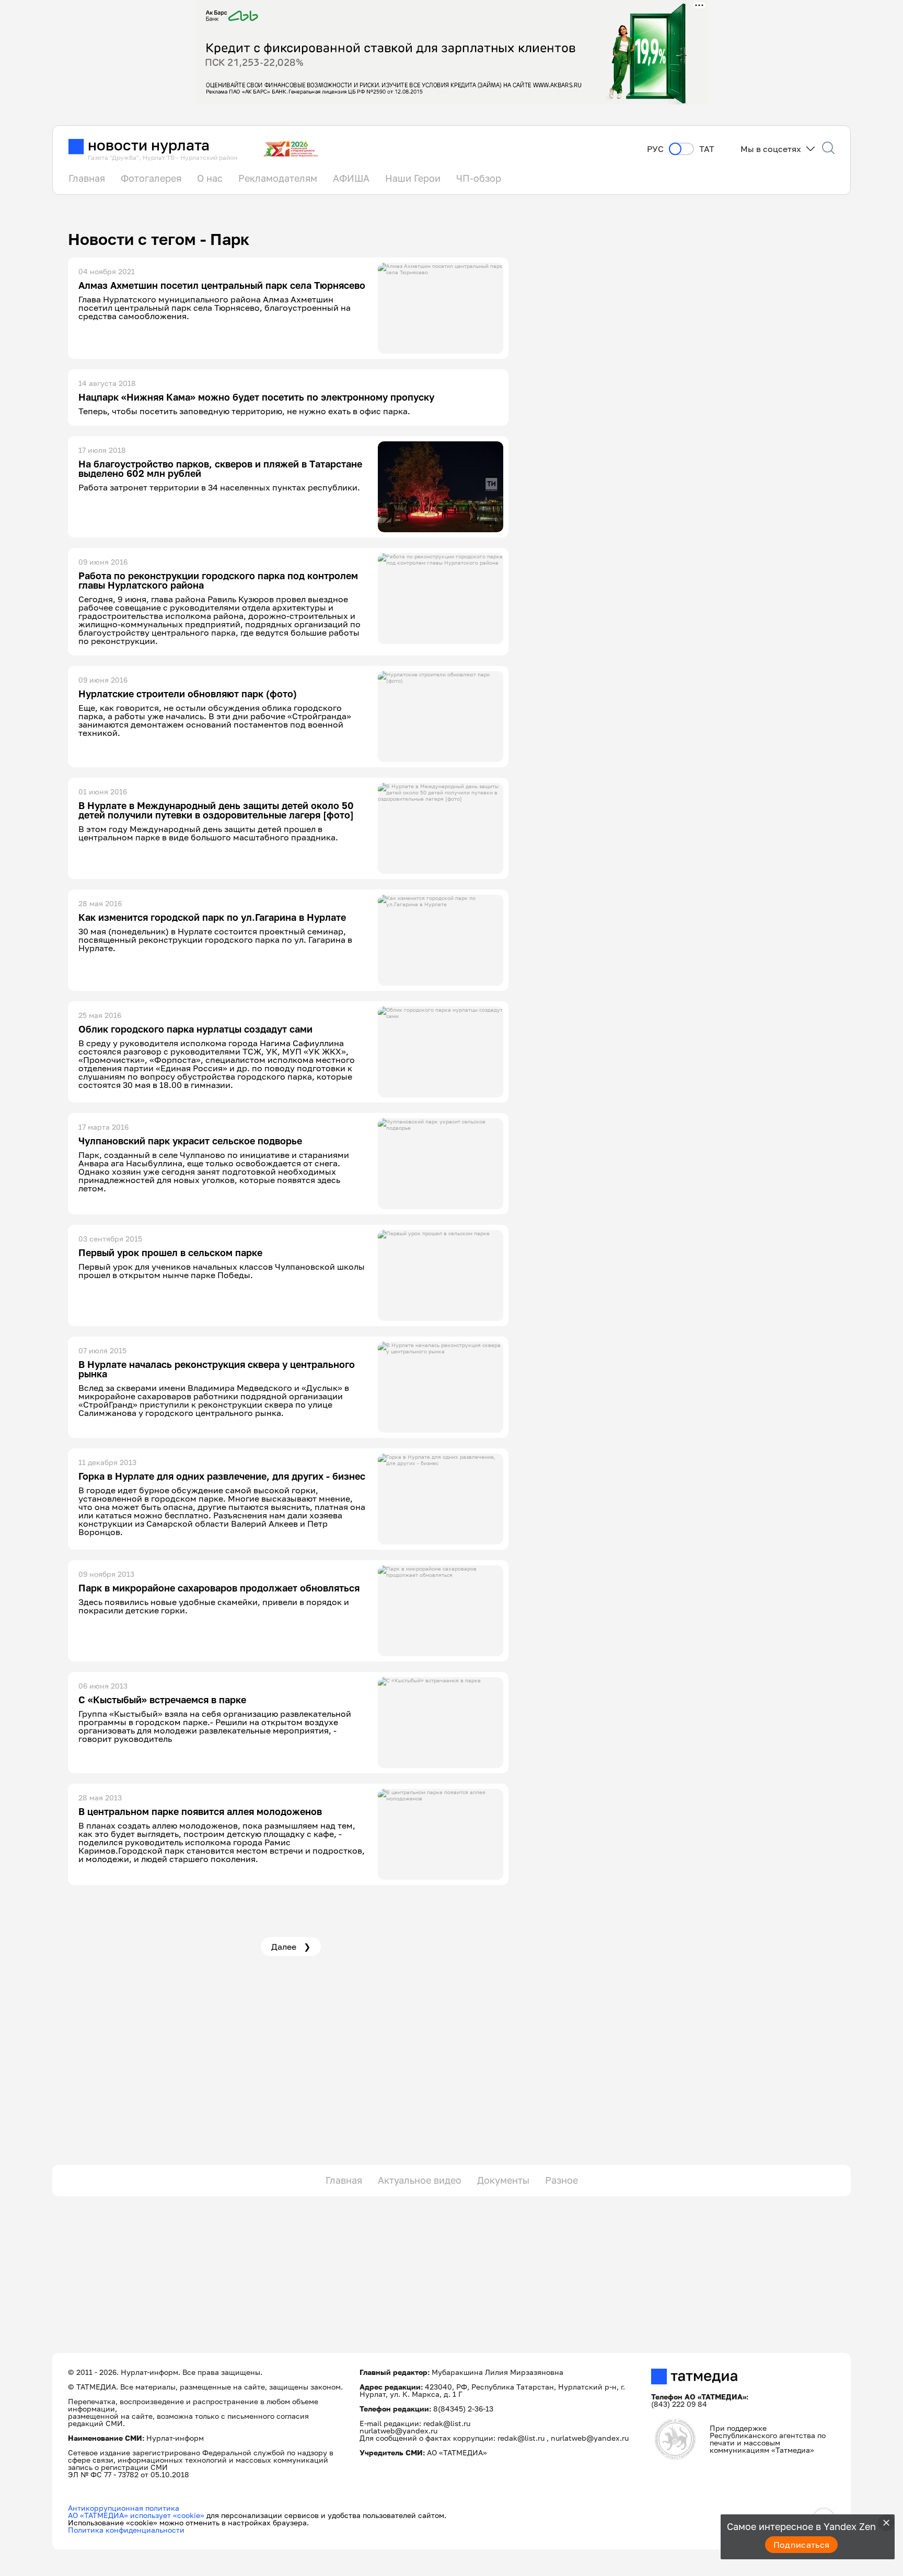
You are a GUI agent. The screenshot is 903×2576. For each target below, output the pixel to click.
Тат (707, 149)
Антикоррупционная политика (124, 2508)
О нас (210, 178)
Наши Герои (413, 178)
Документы (503, 2180)
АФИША (351, 178)
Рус (655, 149)
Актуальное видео (420, 2180)
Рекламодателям (278, 178)
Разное (562, 2180)
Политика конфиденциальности (126, 2530)
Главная (87, 178)
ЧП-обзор (479, 178)
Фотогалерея (151, 178)
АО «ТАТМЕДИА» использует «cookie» (136, 2515)
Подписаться (802, 2545)
